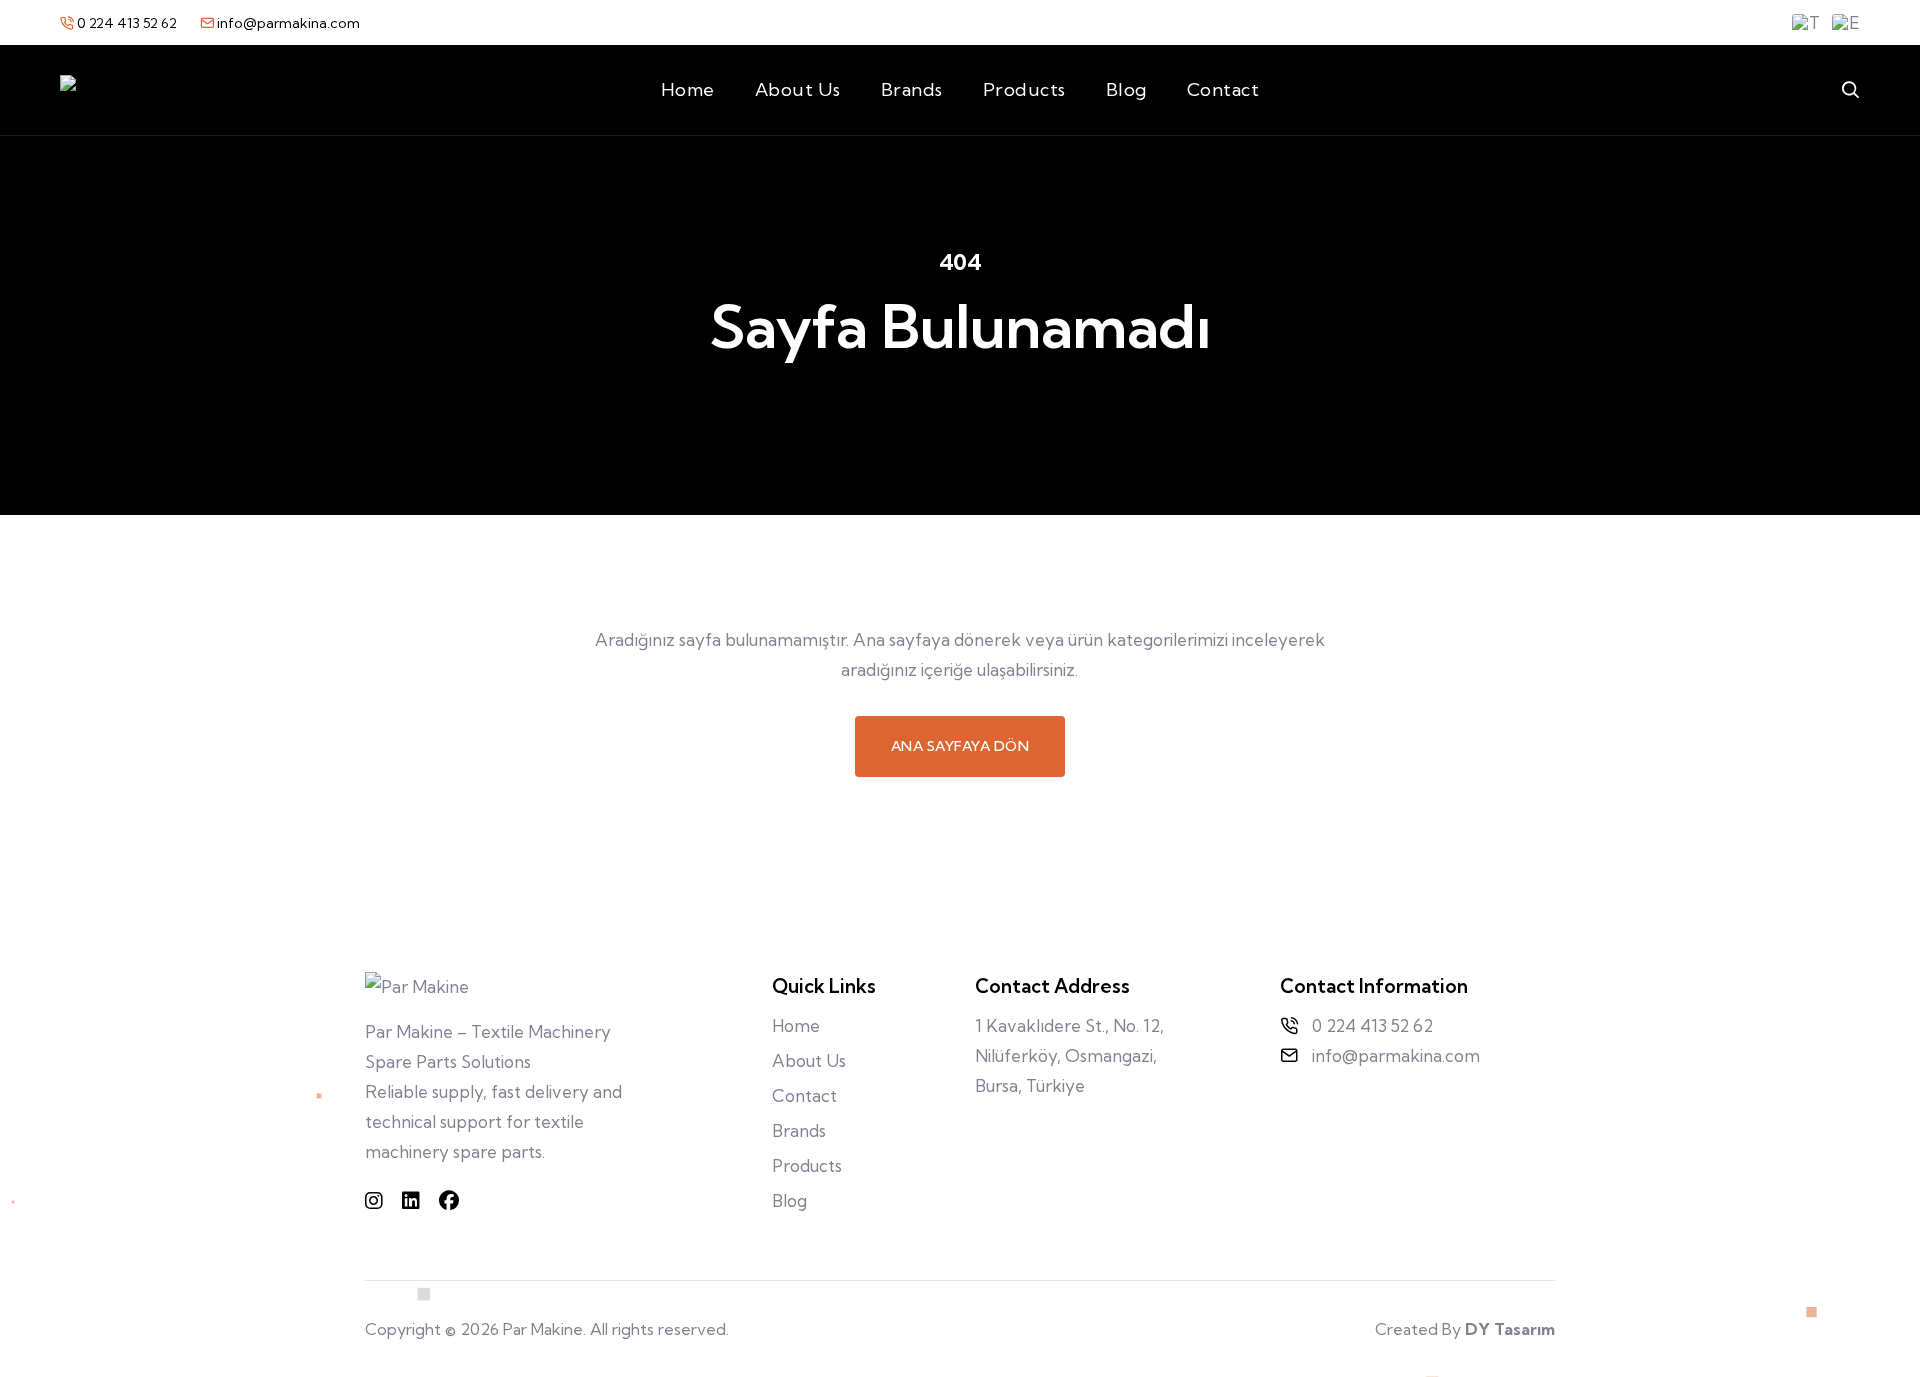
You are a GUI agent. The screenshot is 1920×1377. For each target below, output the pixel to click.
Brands (912, 89)
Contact (1223, 89)
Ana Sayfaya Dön (960, 746)
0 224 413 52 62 (127, 23)
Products (1024, 89)
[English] (1846, 23)
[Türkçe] (1806, 23)
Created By (1465, 1329)
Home (688, 89)
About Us (798, 89)
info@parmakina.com (287, 23)
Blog (1126, 89)
